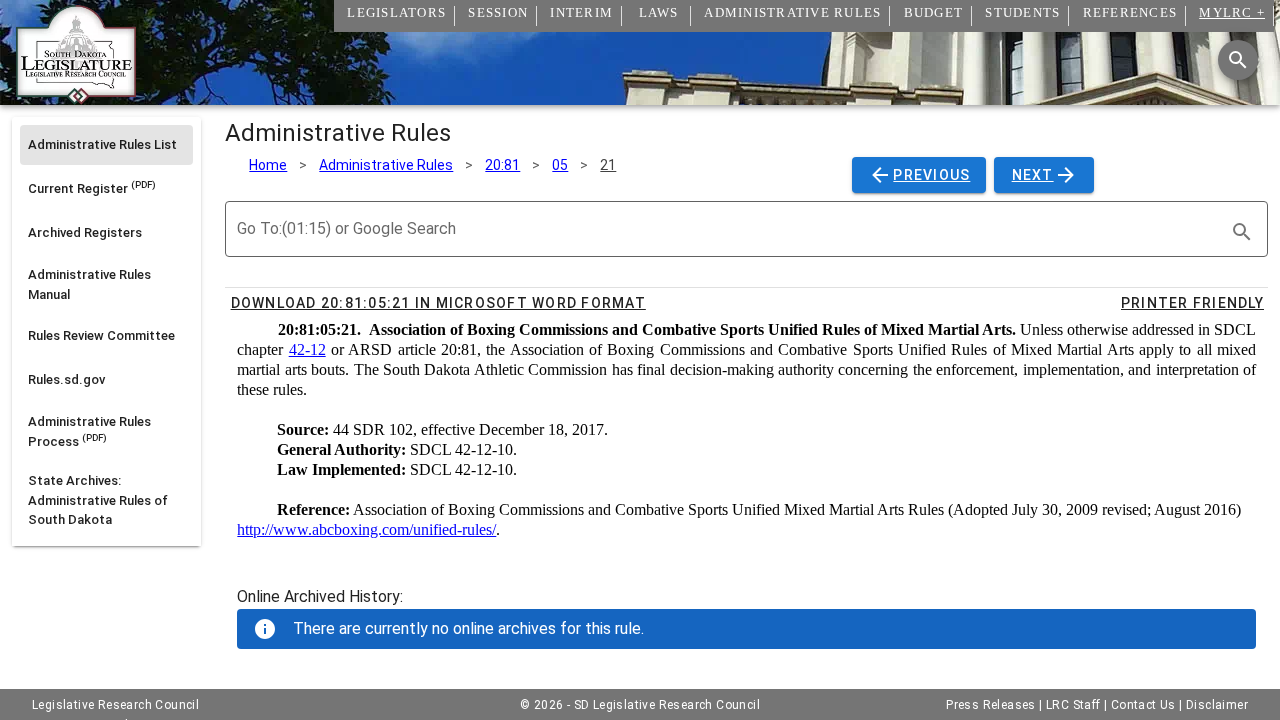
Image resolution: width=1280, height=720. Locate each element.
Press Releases (991, 705)
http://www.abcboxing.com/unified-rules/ (366, 529)
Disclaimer (1217, 705)
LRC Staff (1073, 705)
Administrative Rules (386, 165)
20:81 (502, 165)
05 (560, 165)
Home (268, 165)
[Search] (1238, 60)
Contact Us (1143, 705)
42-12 (307, 349)
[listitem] (106, 145)
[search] (1242, 232)
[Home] (76, 97)
